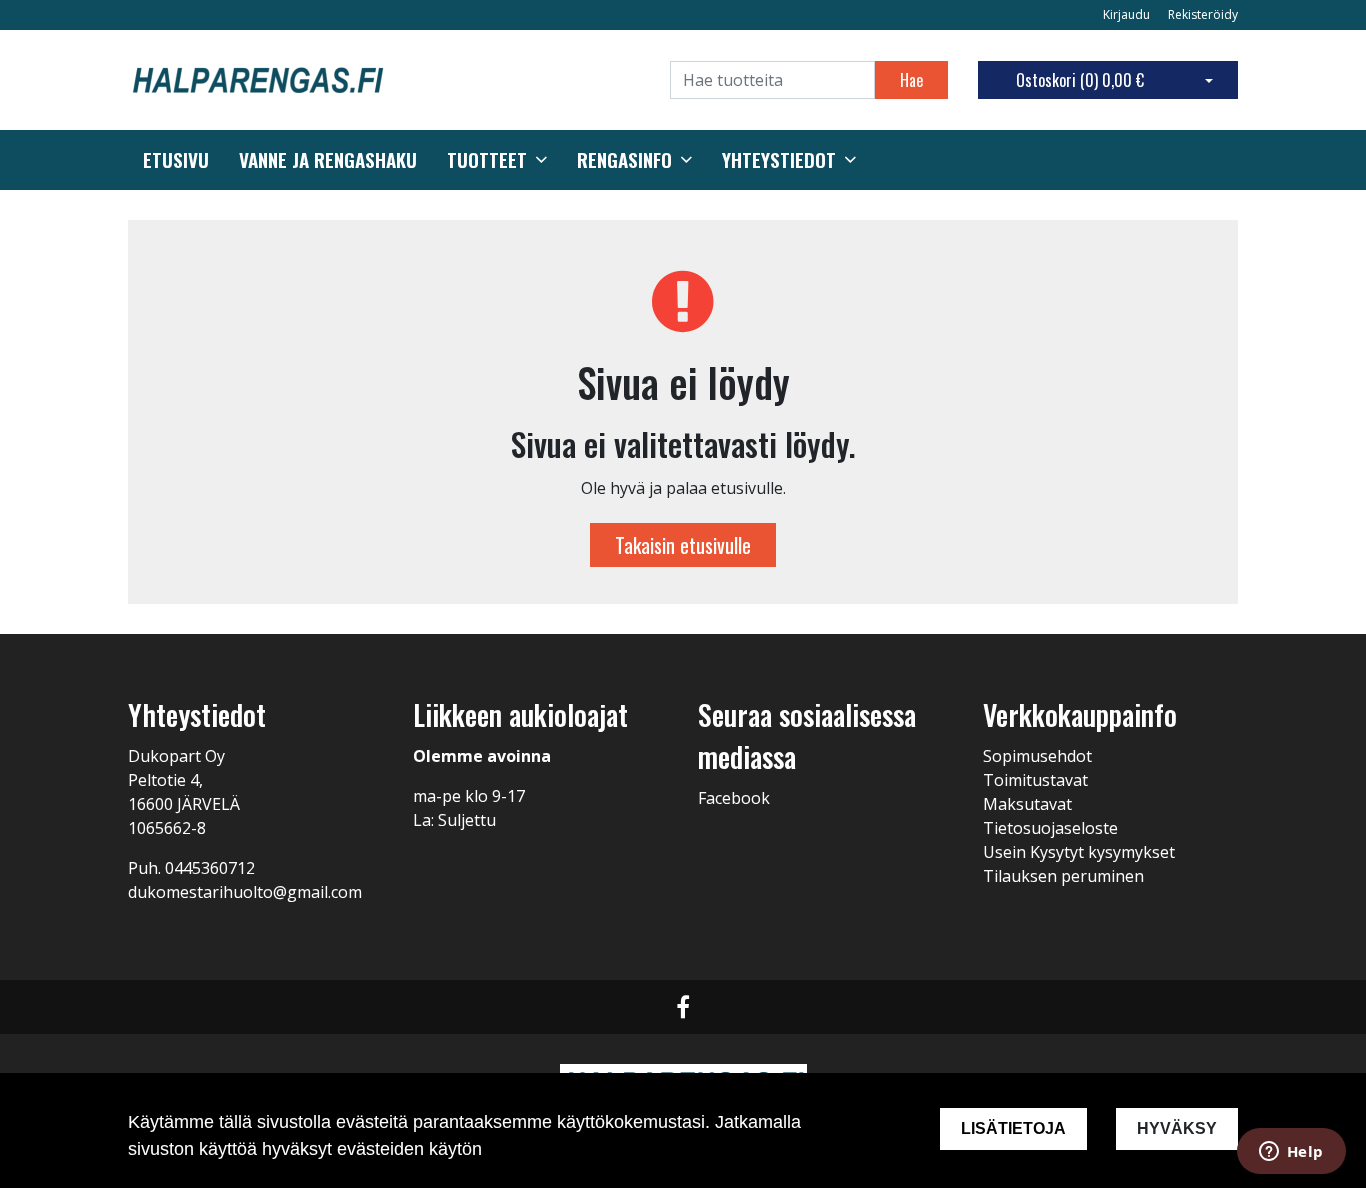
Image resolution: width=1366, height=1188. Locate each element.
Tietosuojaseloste (1050, 828)
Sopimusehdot (1037, 756)
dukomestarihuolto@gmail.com (245, 892)
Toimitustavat (1035, 780)
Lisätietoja (1013, 1128)
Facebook (734, 798)
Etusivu (176, 160)
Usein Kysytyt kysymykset (1079, 852)
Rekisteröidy (1203, 14)
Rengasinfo (624, 160)
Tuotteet (487, 160)
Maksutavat (1027, 804)
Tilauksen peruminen (1063, 876)
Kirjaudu (1128, 14)
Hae (911, 80)
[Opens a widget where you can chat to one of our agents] (1291, 1153)
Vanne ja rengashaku (328, 160)
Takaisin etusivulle (683, 545)
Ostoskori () (1080, 80)
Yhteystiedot (779, 160)
